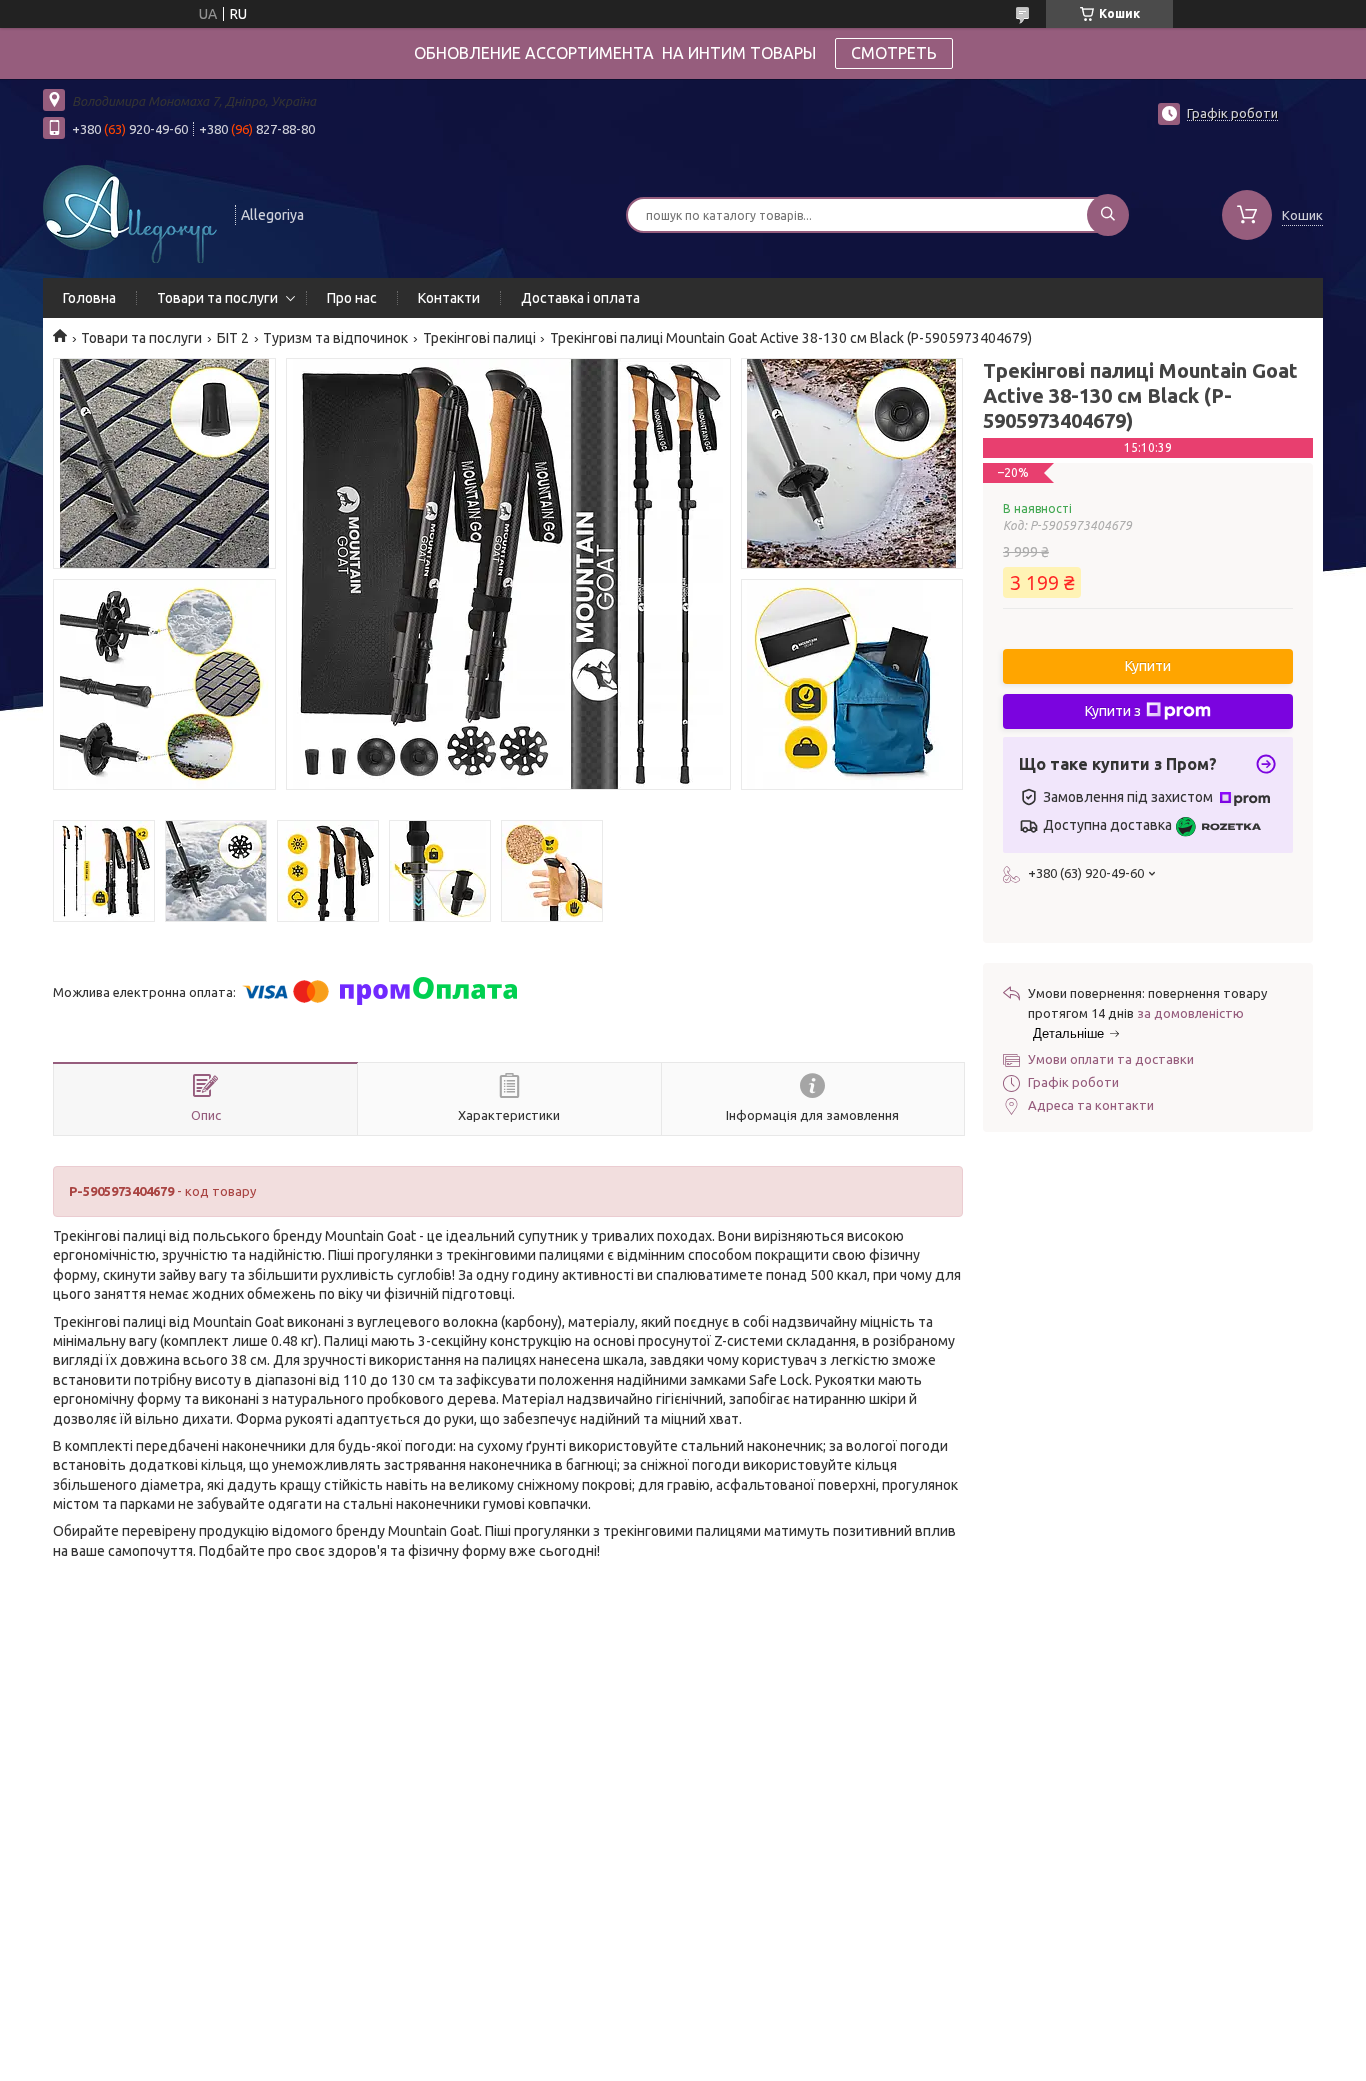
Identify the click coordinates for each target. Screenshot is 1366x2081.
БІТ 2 (233, 338)
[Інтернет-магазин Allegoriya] (130, 213)
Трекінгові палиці (479, 338)
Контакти (449, 298)
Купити (1148, 666)
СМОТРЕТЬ (894, 53)
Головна (89, 298)
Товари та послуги (217, 298)
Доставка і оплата (580, 298)
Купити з (1113, 711)
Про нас (352, 298)
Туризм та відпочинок (335, 338)
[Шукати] (1108, 215)
